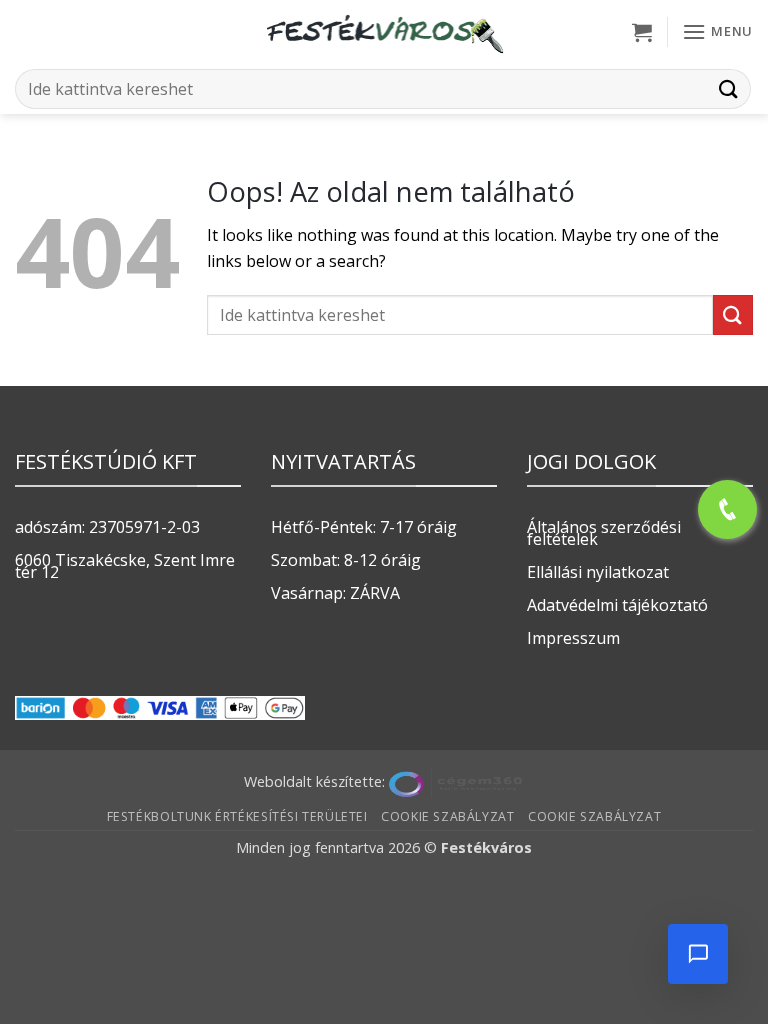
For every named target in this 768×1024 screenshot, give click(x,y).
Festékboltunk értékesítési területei (237, 816)
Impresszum (573, 638)
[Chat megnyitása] (698, 954)
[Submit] (729, 88)
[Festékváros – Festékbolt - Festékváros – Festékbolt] (384, 32)
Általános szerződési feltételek (604, 533)
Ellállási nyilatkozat (598, 572)
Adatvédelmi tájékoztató (617, 605)
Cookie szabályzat (447, 816)
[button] (642, 32)
